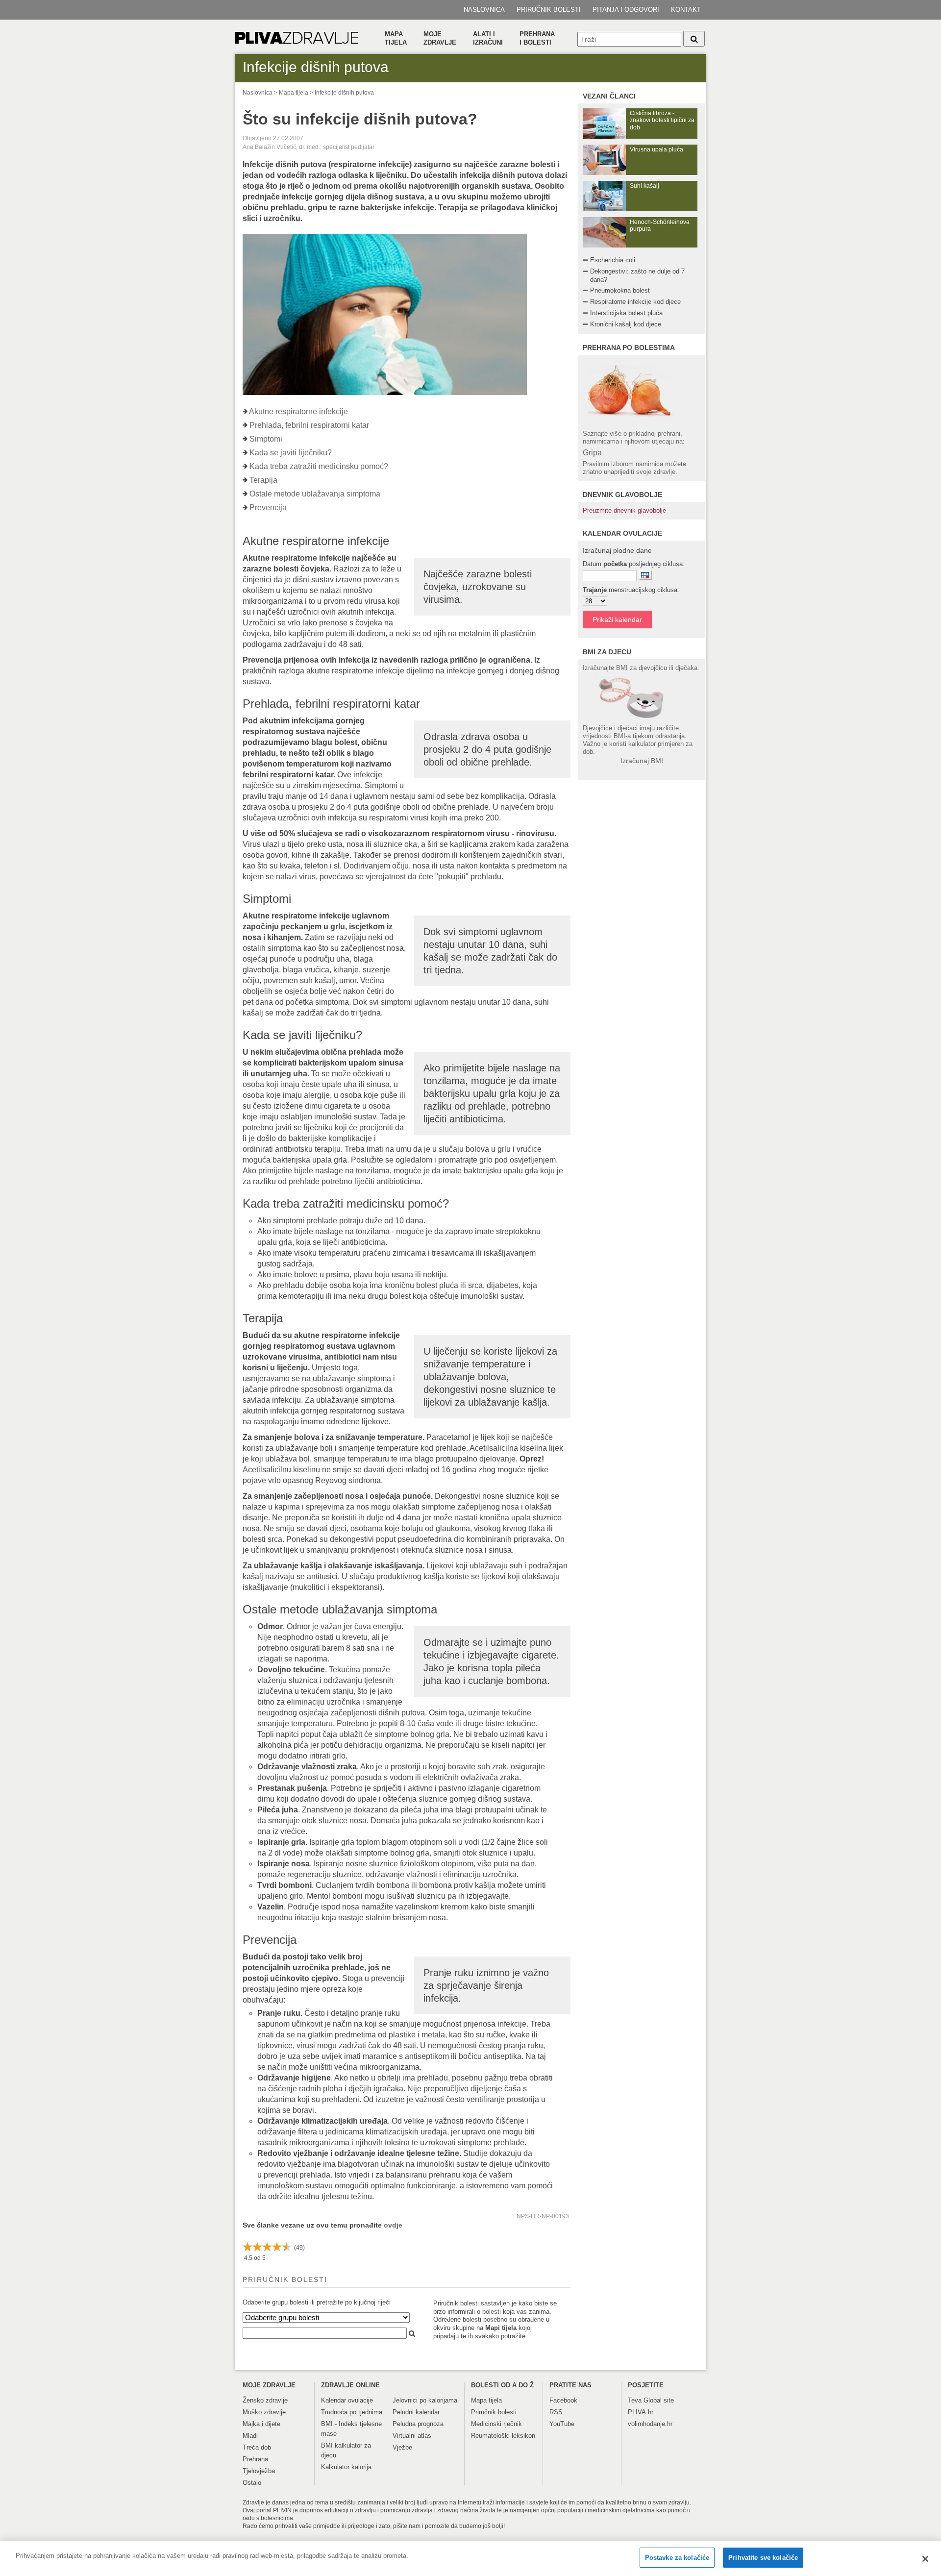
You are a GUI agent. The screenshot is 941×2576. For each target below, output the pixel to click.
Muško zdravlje (264, 2412)
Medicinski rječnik (496, 2424)
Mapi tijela (501, 2328)
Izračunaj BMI (642, 761)
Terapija (263, 480)
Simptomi (266, 439)
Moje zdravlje (440, 38)
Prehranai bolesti (537, 38)
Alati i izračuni (488, 38)
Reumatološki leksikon (503, 2436)
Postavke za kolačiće (677, 2558)
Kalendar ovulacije (347, 2400)
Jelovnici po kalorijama (425, 2400)
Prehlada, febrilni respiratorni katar (309, 425)
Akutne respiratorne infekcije (298, 411)
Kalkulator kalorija (346, 2467)
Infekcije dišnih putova (344, 93)
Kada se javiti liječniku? (291, 453)
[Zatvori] (925, 2559)
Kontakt (686, 10)
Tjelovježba (259, 2471)
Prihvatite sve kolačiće (763, 2558)
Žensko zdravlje (265, 2400)
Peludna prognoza (418, 2424)
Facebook (563, 2400)
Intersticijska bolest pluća (626, 313)
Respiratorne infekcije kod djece (635, 302)
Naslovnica (484, 10)
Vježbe (402, 2447)
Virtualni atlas (412, 2436)
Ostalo (252, 2483)
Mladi (250, 2436)
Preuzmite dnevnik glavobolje (624, 510)
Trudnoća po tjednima (352, 2412)
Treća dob (257, 2447)
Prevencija (268, 508)
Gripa (592, 453)
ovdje (393, 2225)
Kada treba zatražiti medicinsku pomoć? (319, 466)
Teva (635, 2400)
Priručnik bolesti (549, 10)
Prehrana (255, 2459)
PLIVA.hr (641, 2412)
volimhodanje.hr (650, 2424)
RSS (556, 2412)
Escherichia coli (613, 260)
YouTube (562, 2424)
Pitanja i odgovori (626, 10)
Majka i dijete (261, 2424)
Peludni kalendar (416, 2412)
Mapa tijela (396, 38)
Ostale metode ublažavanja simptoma (315, 494)
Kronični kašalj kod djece (626, 324)
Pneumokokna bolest (620, 290)
